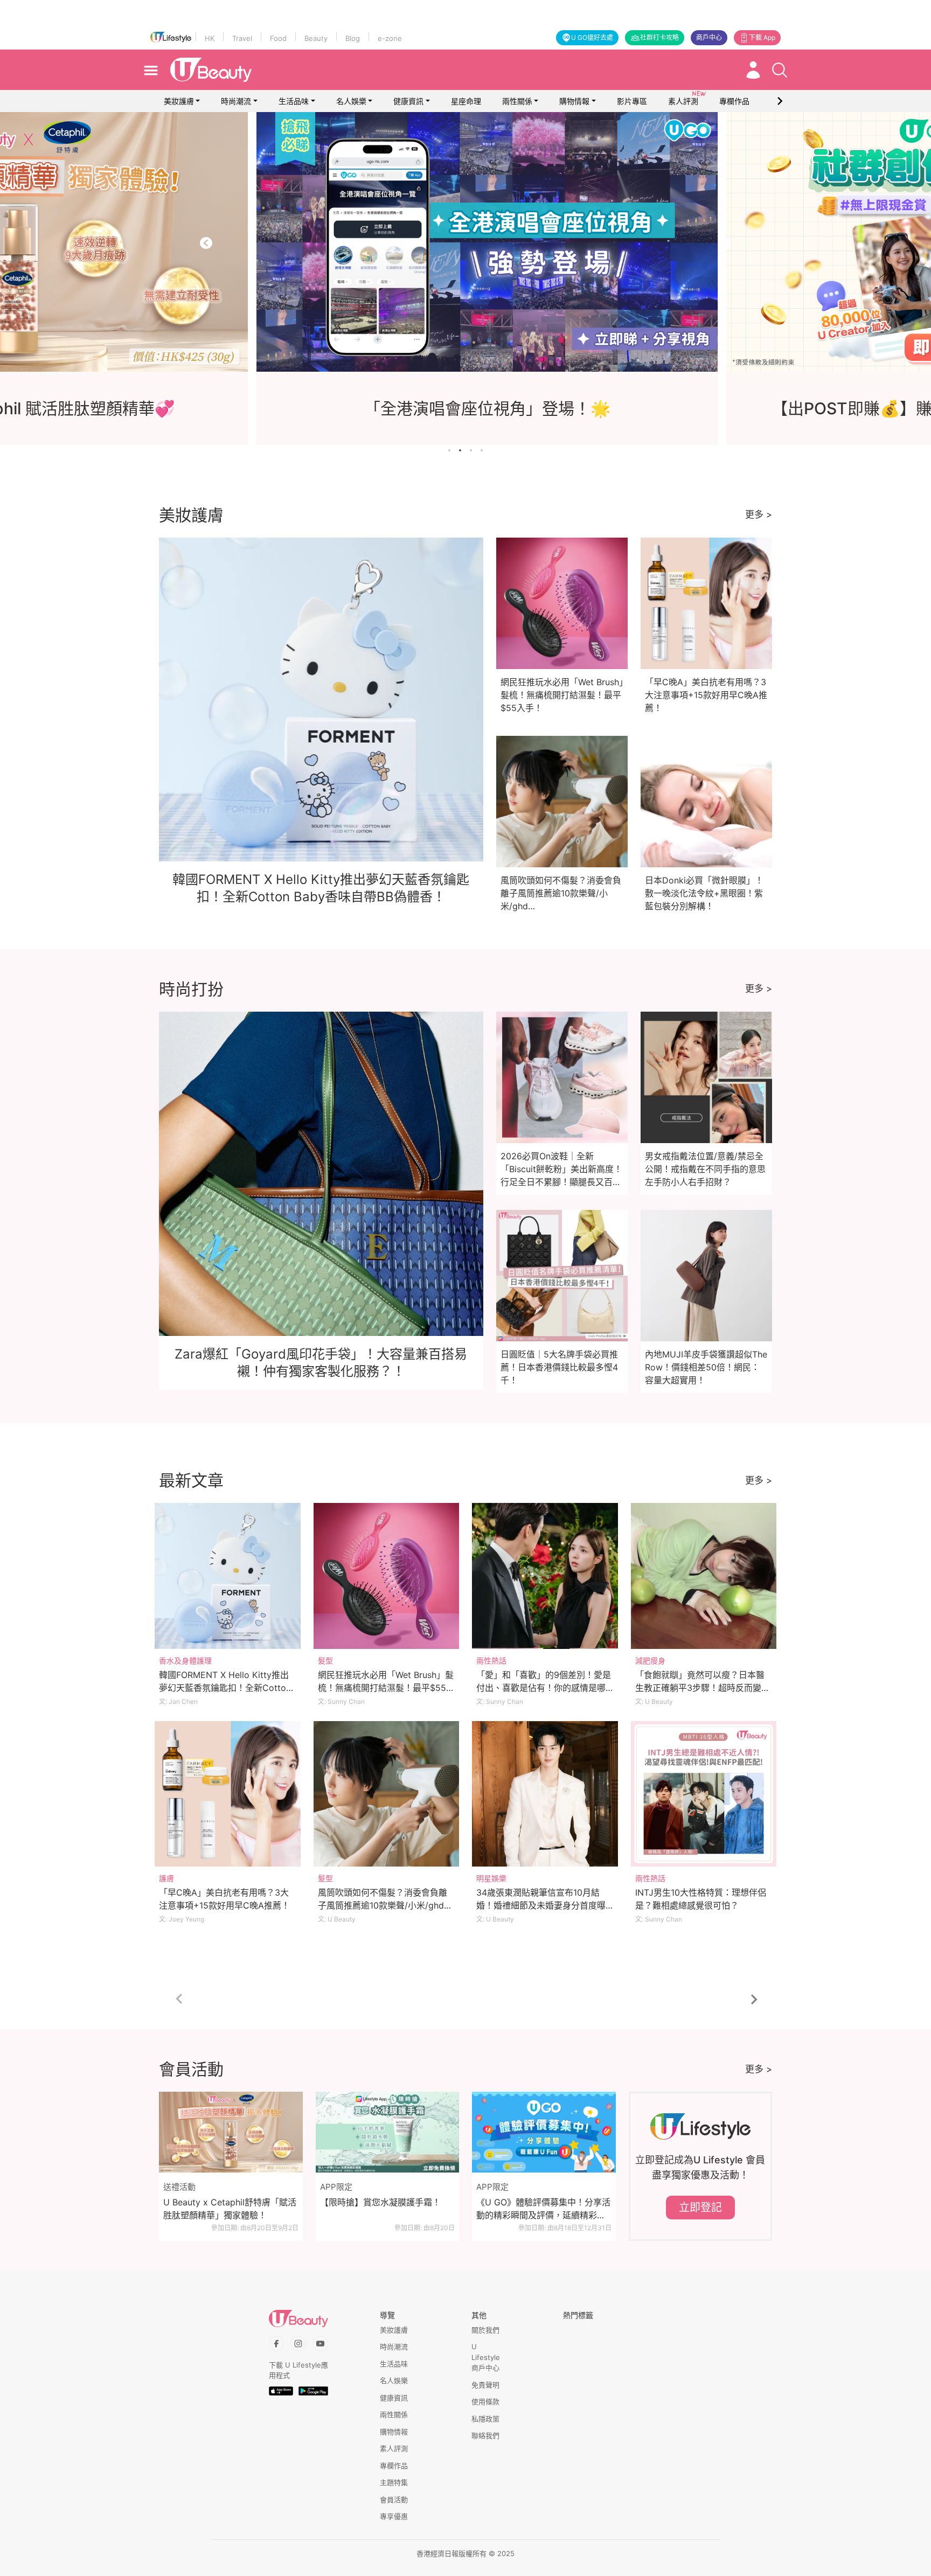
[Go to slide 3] (471, 450)
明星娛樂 (491, 1878)
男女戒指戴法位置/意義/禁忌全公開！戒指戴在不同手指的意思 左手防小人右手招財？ (705, 1169)
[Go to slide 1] (449, 450)
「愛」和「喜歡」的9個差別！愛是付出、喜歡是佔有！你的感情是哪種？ (544, 1688)
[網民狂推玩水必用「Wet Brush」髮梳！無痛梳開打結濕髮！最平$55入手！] (387, 1576)
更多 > (759, 514)
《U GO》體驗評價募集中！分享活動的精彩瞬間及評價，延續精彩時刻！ (543, 2209)
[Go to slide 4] (482, 450)
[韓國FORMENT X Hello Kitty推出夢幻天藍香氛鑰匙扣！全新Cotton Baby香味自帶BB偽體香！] (228, 1576)
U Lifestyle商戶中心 (486, 2357)
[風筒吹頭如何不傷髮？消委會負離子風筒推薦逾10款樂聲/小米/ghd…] (387, 1794)
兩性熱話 (491, 1661)
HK (210, 38)
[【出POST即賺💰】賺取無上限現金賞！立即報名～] (465, 242)
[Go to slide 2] (460, 450)
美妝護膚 (179, 101)
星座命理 (466, 101)
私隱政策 (485, 2419)
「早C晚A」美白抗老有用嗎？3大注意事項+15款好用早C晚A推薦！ (706, 695)
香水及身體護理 (185, 1661)
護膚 (166, 1878)
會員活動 (394, 2500)
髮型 (325, 1661)
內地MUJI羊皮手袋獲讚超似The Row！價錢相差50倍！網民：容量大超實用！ (706, 1367)
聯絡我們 (485, 2435)
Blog (353, 38)
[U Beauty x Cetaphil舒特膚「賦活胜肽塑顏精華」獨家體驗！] (231, 2132)
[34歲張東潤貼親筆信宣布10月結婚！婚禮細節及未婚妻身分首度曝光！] (545, 1794)
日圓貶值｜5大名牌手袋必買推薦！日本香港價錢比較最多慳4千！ (559, 1367)
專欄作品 (394, 2466)
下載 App (762, 37)
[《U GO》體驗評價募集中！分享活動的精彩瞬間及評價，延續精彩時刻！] (544, 2132)
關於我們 (485, 2330)
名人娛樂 (351, 101)
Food (278, 38)
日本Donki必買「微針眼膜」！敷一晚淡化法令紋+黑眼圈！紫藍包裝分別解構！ (704, 893)
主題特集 (394, 2482)
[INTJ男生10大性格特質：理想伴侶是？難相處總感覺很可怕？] (704, 1794)
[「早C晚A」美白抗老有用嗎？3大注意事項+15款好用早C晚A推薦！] (228, 1794)
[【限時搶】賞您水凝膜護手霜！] (388, 2132)
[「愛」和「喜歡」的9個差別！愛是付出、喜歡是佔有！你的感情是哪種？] (545, 1576)
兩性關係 (517, 101)
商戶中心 (709, 37)
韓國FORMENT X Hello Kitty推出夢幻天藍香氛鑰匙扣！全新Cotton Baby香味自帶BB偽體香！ (225, 1688)
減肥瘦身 (650, 1661)
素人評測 (394, 2448)
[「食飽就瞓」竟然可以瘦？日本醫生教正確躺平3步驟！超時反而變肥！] (704, 1576)
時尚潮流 (236, 101)
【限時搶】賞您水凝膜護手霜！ (380, 2202)
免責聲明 (485, 2385)
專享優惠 (394, 2516)
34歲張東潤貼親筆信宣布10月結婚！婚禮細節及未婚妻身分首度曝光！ (541, 1905)
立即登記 (700, 2208)
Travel (242, 38)
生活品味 (294, 101)
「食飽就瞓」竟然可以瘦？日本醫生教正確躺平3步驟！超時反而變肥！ (700, 1688)
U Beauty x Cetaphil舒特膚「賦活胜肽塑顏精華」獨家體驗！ (230, 2209)
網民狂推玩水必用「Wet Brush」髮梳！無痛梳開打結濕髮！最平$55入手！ (562, 695)
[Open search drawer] (780, 70)
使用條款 (485, 2401)
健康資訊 (408, 101)
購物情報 (574, 101)
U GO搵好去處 (592, 37)
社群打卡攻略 (659, 37)
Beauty (316, 38)
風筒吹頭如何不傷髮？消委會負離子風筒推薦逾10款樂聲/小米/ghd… (561, 893)
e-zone (390, 38)
